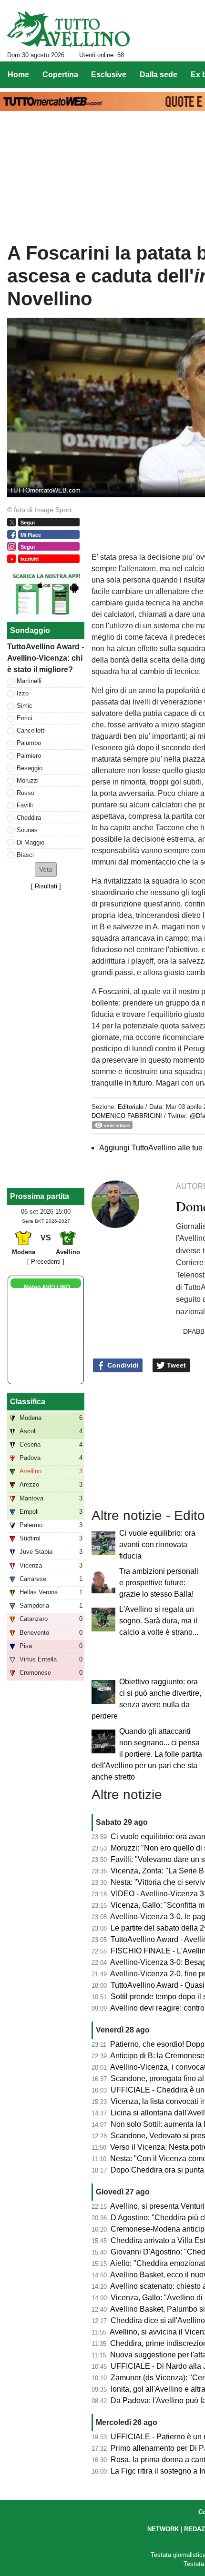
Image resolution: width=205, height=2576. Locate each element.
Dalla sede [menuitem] (159, 75)
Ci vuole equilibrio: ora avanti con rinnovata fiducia (157, 1545)
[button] (46, 870)
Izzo (23, 693)
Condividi (122, 1365)
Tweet (175, 1365)
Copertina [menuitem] (60, 75)
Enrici (25, 718)
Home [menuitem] (18, 75)
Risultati (46, 886)
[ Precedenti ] (46, 1262)
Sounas (27, 830)
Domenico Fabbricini (127, 1116)
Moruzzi (28, 780)
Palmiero (29, 756)
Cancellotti (31, 730)
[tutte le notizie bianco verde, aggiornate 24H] (68, 29)
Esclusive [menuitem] (109, 75)
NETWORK (163, 2529)
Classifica (28, 1402)
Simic (25, 706)
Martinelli (29, 681)
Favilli (25, 805)
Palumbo (29, 743)
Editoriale (131, 1107)
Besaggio (30, 768)
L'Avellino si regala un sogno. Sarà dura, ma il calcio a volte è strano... (159, 1621)
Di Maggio (31, 842)
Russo (26, 793)
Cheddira (29, 818)
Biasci (25, 855)
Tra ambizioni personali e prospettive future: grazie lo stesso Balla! (159, 1583)
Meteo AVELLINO (47, 1287)
